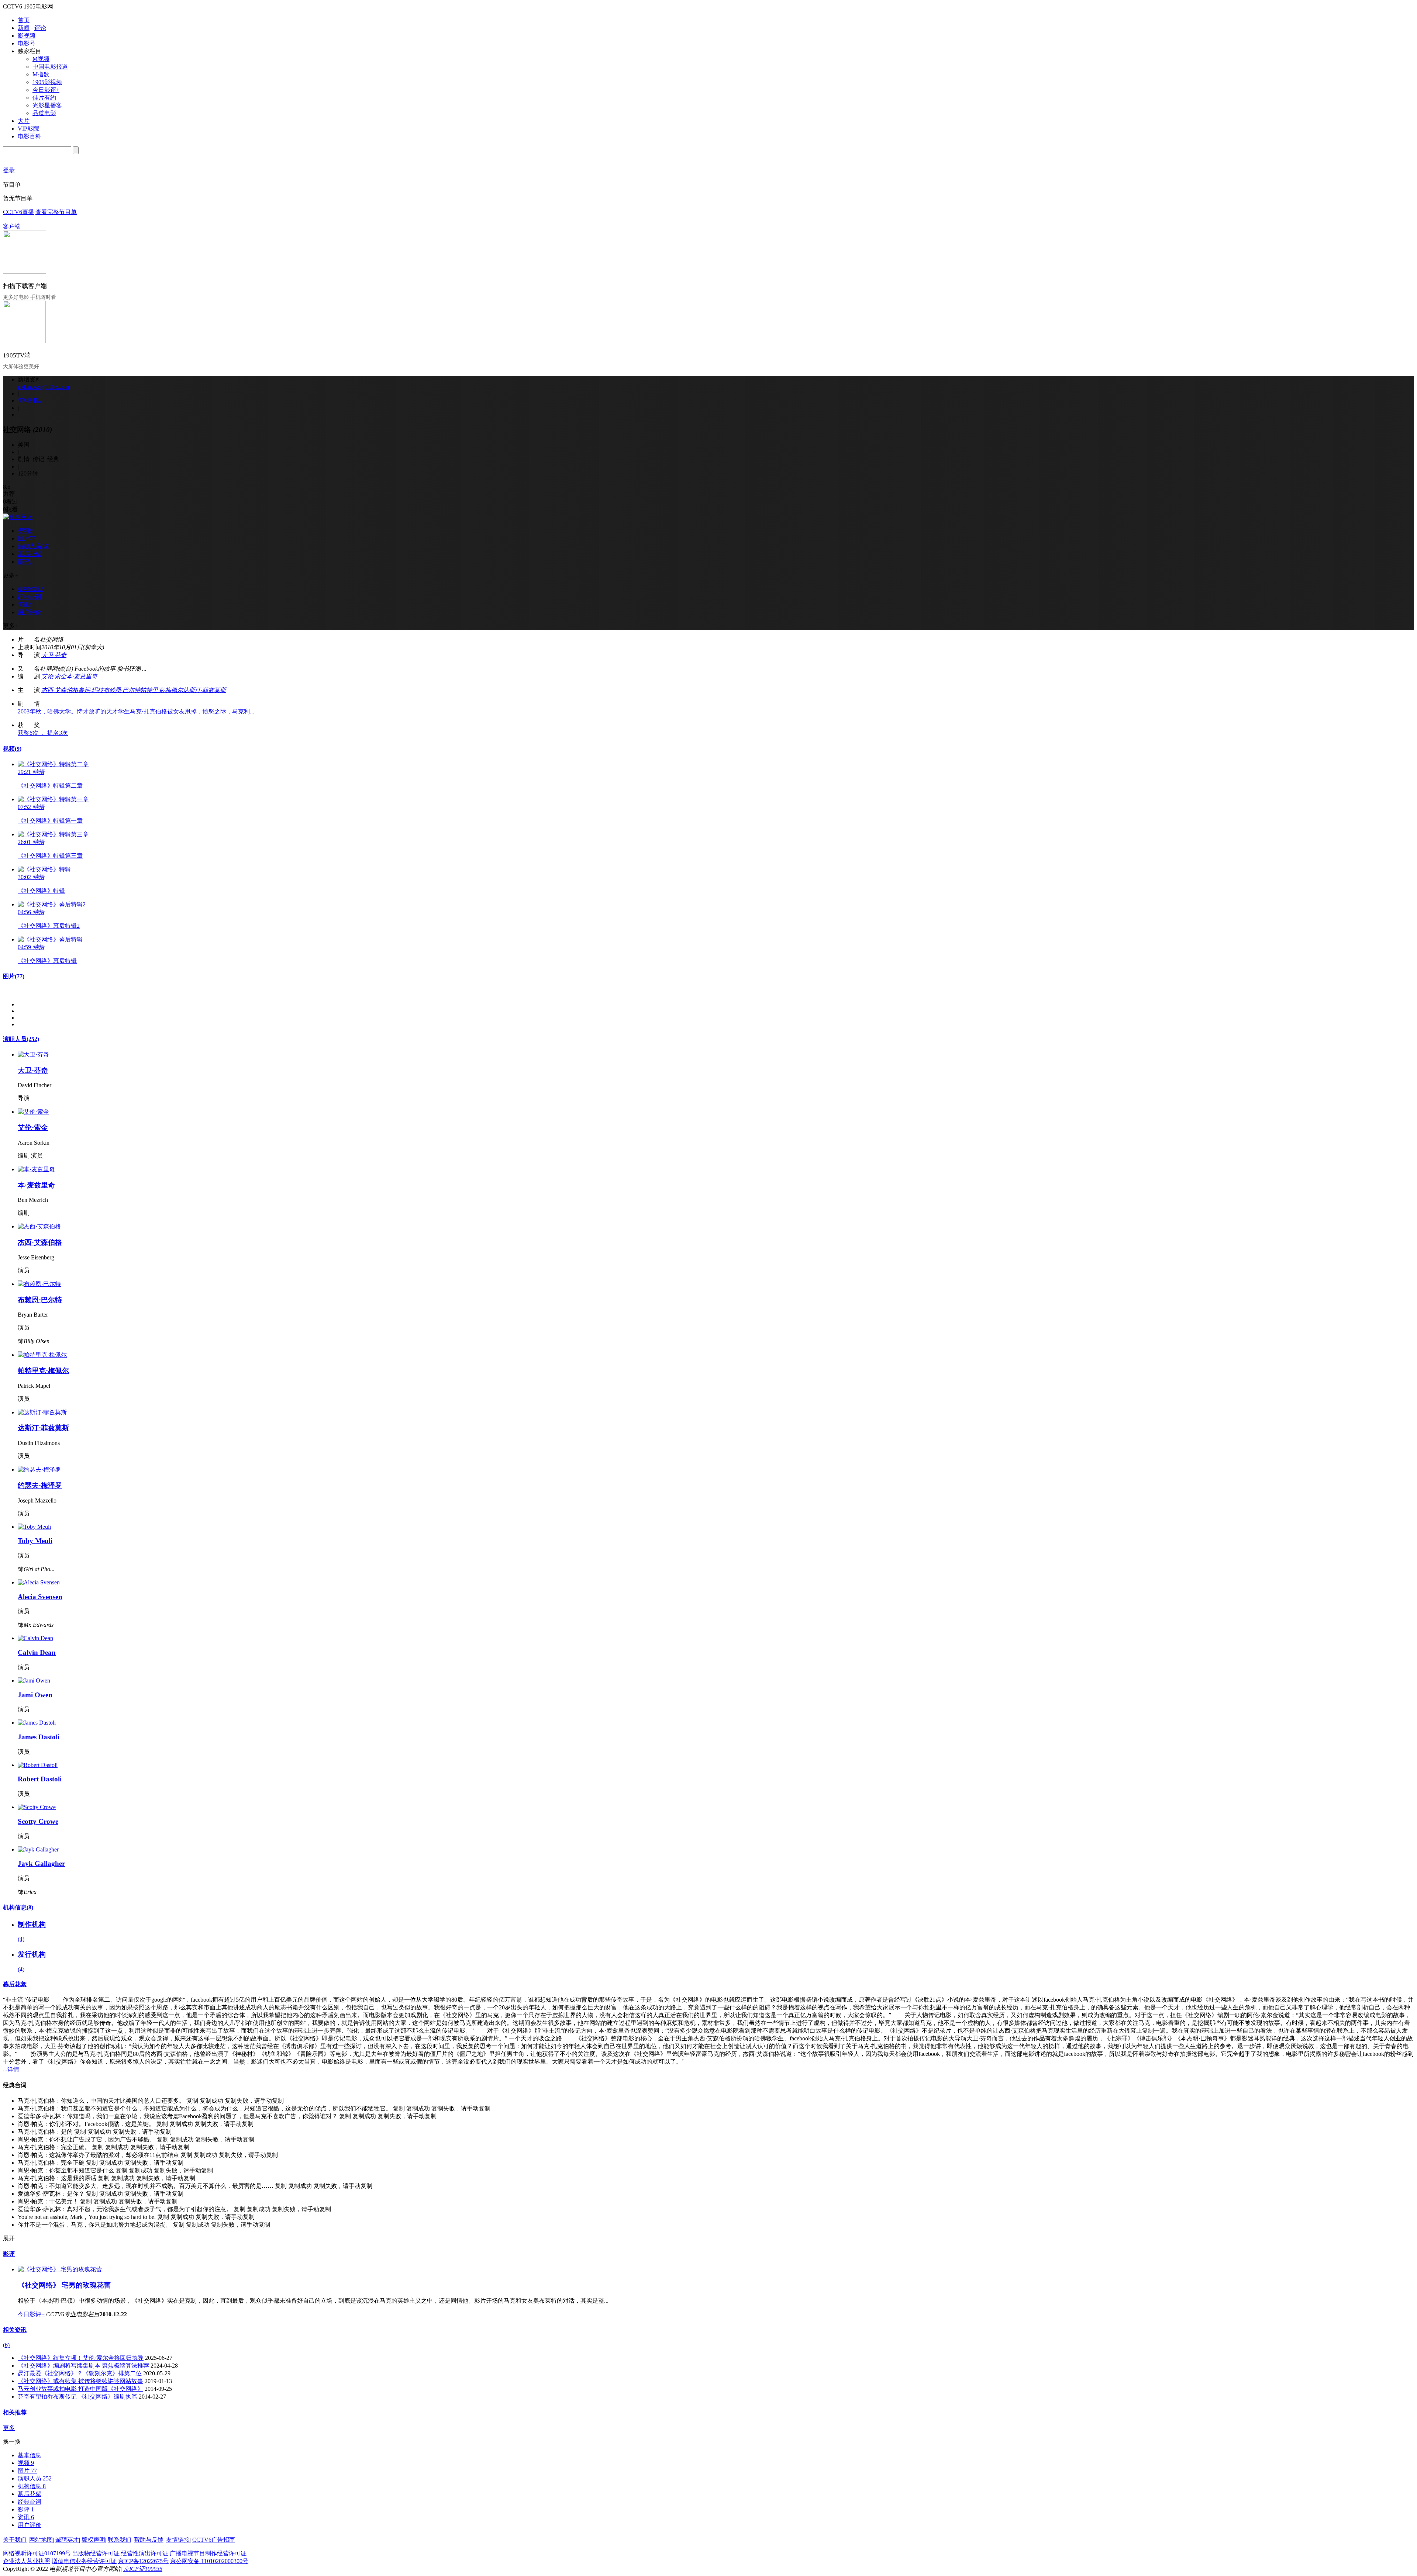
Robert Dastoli (40, 1779)
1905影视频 (47, 82)
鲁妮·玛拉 (91, 690)
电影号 (27, 43)
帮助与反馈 (149, 2540)
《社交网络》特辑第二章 (50, 786)
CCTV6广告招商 (214, 2540)
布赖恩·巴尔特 (122, 690)
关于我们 (15, 2540)
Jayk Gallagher (41, 1863)
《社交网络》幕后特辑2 (49, 926)
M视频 (41, 59)
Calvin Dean (37, 1652)
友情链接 (178, 2540)
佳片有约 (44, 98)
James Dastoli (39, 1737)
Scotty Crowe (38, 1821)
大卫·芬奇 (54, 655)
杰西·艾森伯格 (60, 690)
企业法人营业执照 (27, 2561)
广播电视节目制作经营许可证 (208, 2553)
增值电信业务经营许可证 (84, 2561)
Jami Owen (35, 1695)
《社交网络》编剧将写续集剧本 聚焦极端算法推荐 (83, 2366)
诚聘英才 (67, 2540)
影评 (9, 2254)
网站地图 (41, 2540)
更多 (9, 2428)
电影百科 (30, 136)
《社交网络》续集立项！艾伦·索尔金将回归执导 (81, 2358)
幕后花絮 (15, 1984)
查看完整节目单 (56, 212)
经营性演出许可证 (145, 2553)
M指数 (41, 74)
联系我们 (120, 2540)
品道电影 (44, 113)
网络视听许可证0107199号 (37, 2553)
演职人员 (21, 1039)
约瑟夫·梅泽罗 (40, 1485)
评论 (40, 28)
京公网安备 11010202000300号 (209, 2561)
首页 (24, 20)
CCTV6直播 (18, 212)
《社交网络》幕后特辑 (47, 961)
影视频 (27, 36)
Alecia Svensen (40, 1597)
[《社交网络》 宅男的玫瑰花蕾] (60, 2269)
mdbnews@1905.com (43, 387)
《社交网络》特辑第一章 (50, 821)
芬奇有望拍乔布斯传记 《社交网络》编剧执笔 (77, 2397)
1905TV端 (17, 355)
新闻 (24, 28)
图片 (14, 976)
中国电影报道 (50, 67)
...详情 (11, 2069)
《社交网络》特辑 (41, 891)
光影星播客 (47, 105)
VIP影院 (28, 129)
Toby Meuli (35, 1541)
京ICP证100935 (143, 2569)
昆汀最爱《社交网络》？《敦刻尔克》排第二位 (80, 2373)
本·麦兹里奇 (82, 676)
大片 (24, 121)
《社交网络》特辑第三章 (50, 856)
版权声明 (93, 2540)
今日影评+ (46, 90)
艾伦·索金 (54, 676)
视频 (12, 749)
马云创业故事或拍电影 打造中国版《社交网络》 (80, 2389)
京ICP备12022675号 (143, 2561)
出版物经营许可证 (96, 2553)
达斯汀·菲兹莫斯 (204, 690)
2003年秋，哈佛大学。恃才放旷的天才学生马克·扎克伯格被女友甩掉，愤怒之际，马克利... (136, 711)
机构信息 (18, 1907)
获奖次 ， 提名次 (43, 733)
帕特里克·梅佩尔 (162, 690)
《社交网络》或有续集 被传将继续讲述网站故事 (80, 2381)
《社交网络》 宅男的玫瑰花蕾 (64, 2285)
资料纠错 (30, 400)
